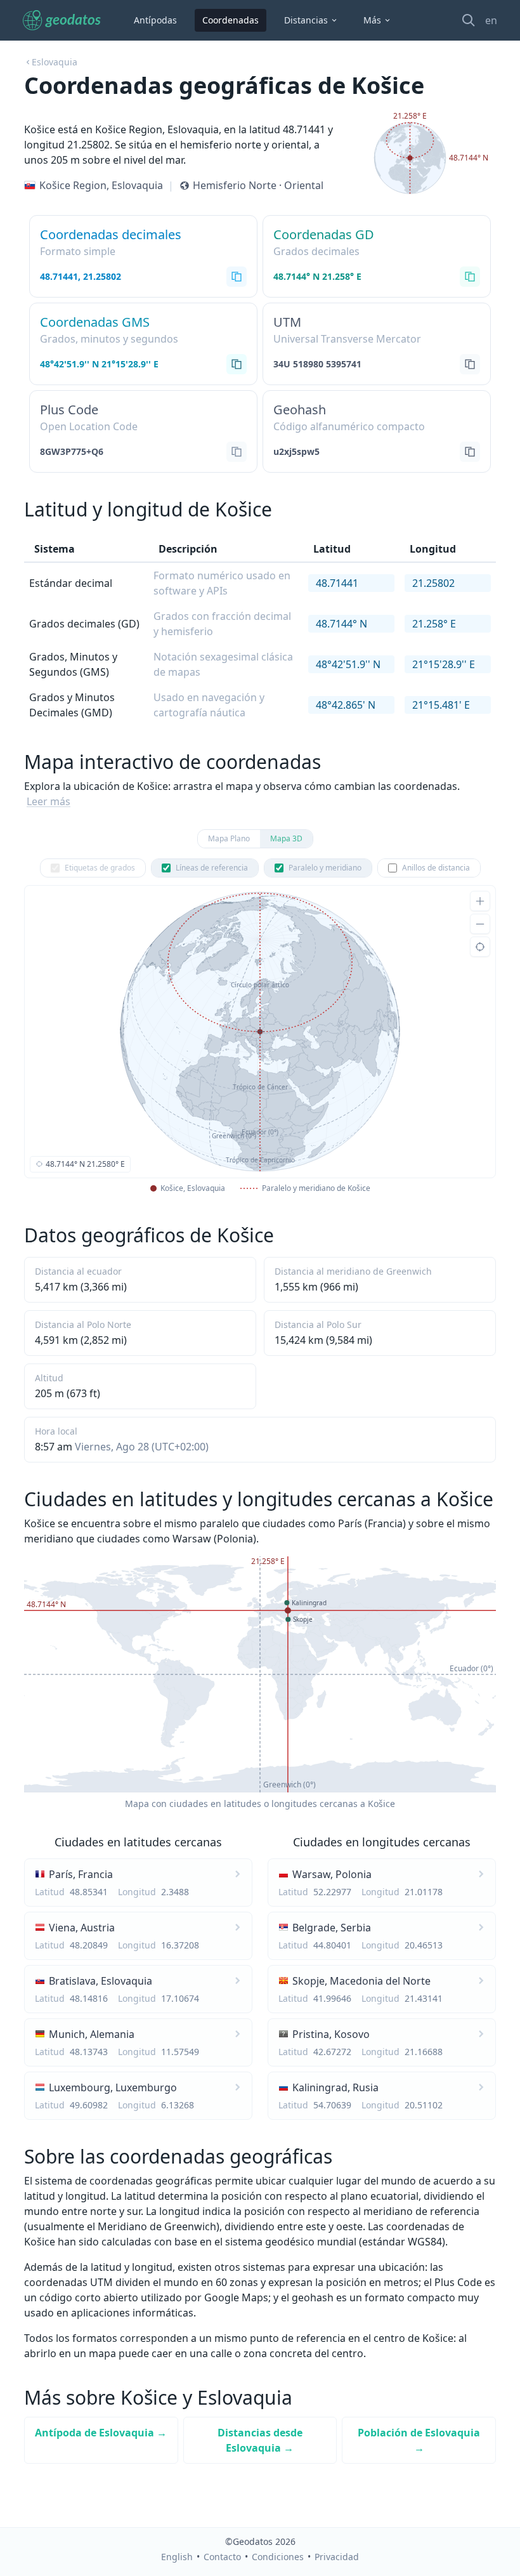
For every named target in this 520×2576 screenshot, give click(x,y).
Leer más (49, 801)
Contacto (222, 2557)
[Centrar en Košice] (480, 947)
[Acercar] (480, 901)
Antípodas (155, 20)
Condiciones (278, 2557)
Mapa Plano (229, 838)
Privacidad (337, 2557)
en (491, 20)
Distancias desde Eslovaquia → (260, 2440)
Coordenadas (231, 20)
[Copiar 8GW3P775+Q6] (237, 452)
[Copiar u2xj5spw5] (470, 452)
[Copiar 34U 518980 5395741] (470, 364)
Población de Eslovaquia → (419, 2440)
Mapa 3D (286, 838)
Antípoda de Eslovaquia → (101, 2433)
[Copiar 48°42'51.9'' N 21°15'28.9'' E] (237, 364)
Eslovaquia (55, 62)
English (177, 2557)
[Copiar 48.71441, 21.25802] (237, 277)
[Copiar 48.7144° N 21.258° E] (470, 277)
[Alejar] (480, 924)
